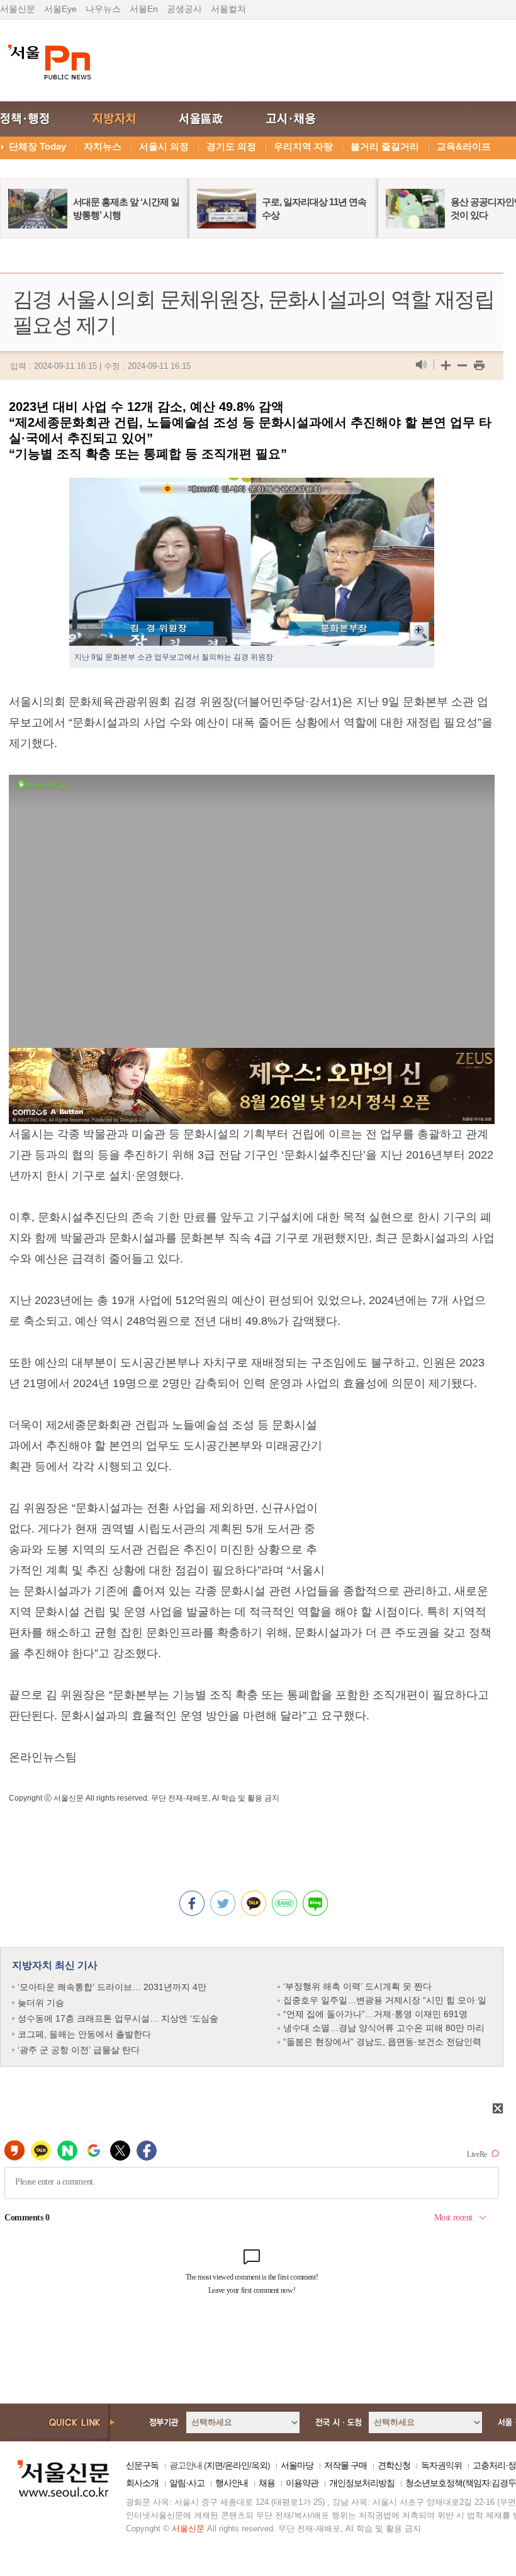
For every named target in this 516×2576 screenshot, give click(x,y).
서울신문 (18, 9)
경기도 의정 (231, 146)
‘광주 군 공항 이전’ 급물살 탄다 (79, 2050)
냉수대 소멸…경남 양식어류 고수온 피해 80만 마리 (384, 2028)
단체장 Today (37, 146)
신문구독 (142, 2465)
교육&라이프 (464, 146)
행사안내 (232, 2483)
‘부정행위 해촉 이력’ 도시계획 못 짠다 (357, 1986)
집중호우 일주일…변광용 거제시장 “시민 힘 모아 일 (385, 2000)
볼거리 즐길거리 (385, 146)
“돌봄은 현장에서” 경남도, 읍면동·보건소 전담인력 (382, 2042)
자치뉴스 (103, 146)
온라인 (237, 2465)
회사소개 (142, 2483)
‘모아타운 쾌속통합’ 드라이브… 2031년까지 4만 (112, 1987)
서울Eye (60, 9)
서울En (144, 9)
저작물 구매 (345, 2465)
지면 (215, 2465)
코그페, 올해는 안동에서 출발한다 (84, 2034)
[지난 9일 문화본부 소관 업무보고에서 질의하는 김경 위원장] (252, 488)
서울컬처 (228, 9)
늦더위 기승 (41, 2003)
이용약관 (302, 2483)
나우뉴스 (103, 9)
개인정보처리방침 (362, 2483)
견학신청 (394, 2465)
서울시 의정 (164, 146)
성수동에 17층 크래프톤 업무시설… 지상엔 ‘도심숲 (118, 2018)
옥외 (259, 2465)
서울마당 (297, 2465)
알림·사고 (187, 2483)
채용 (267, 2483)
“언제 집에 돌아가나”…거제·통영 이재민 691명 (375, 2014)
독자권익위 (441, 2465)
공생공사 (184, 9)
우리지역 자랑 (303, 146)
